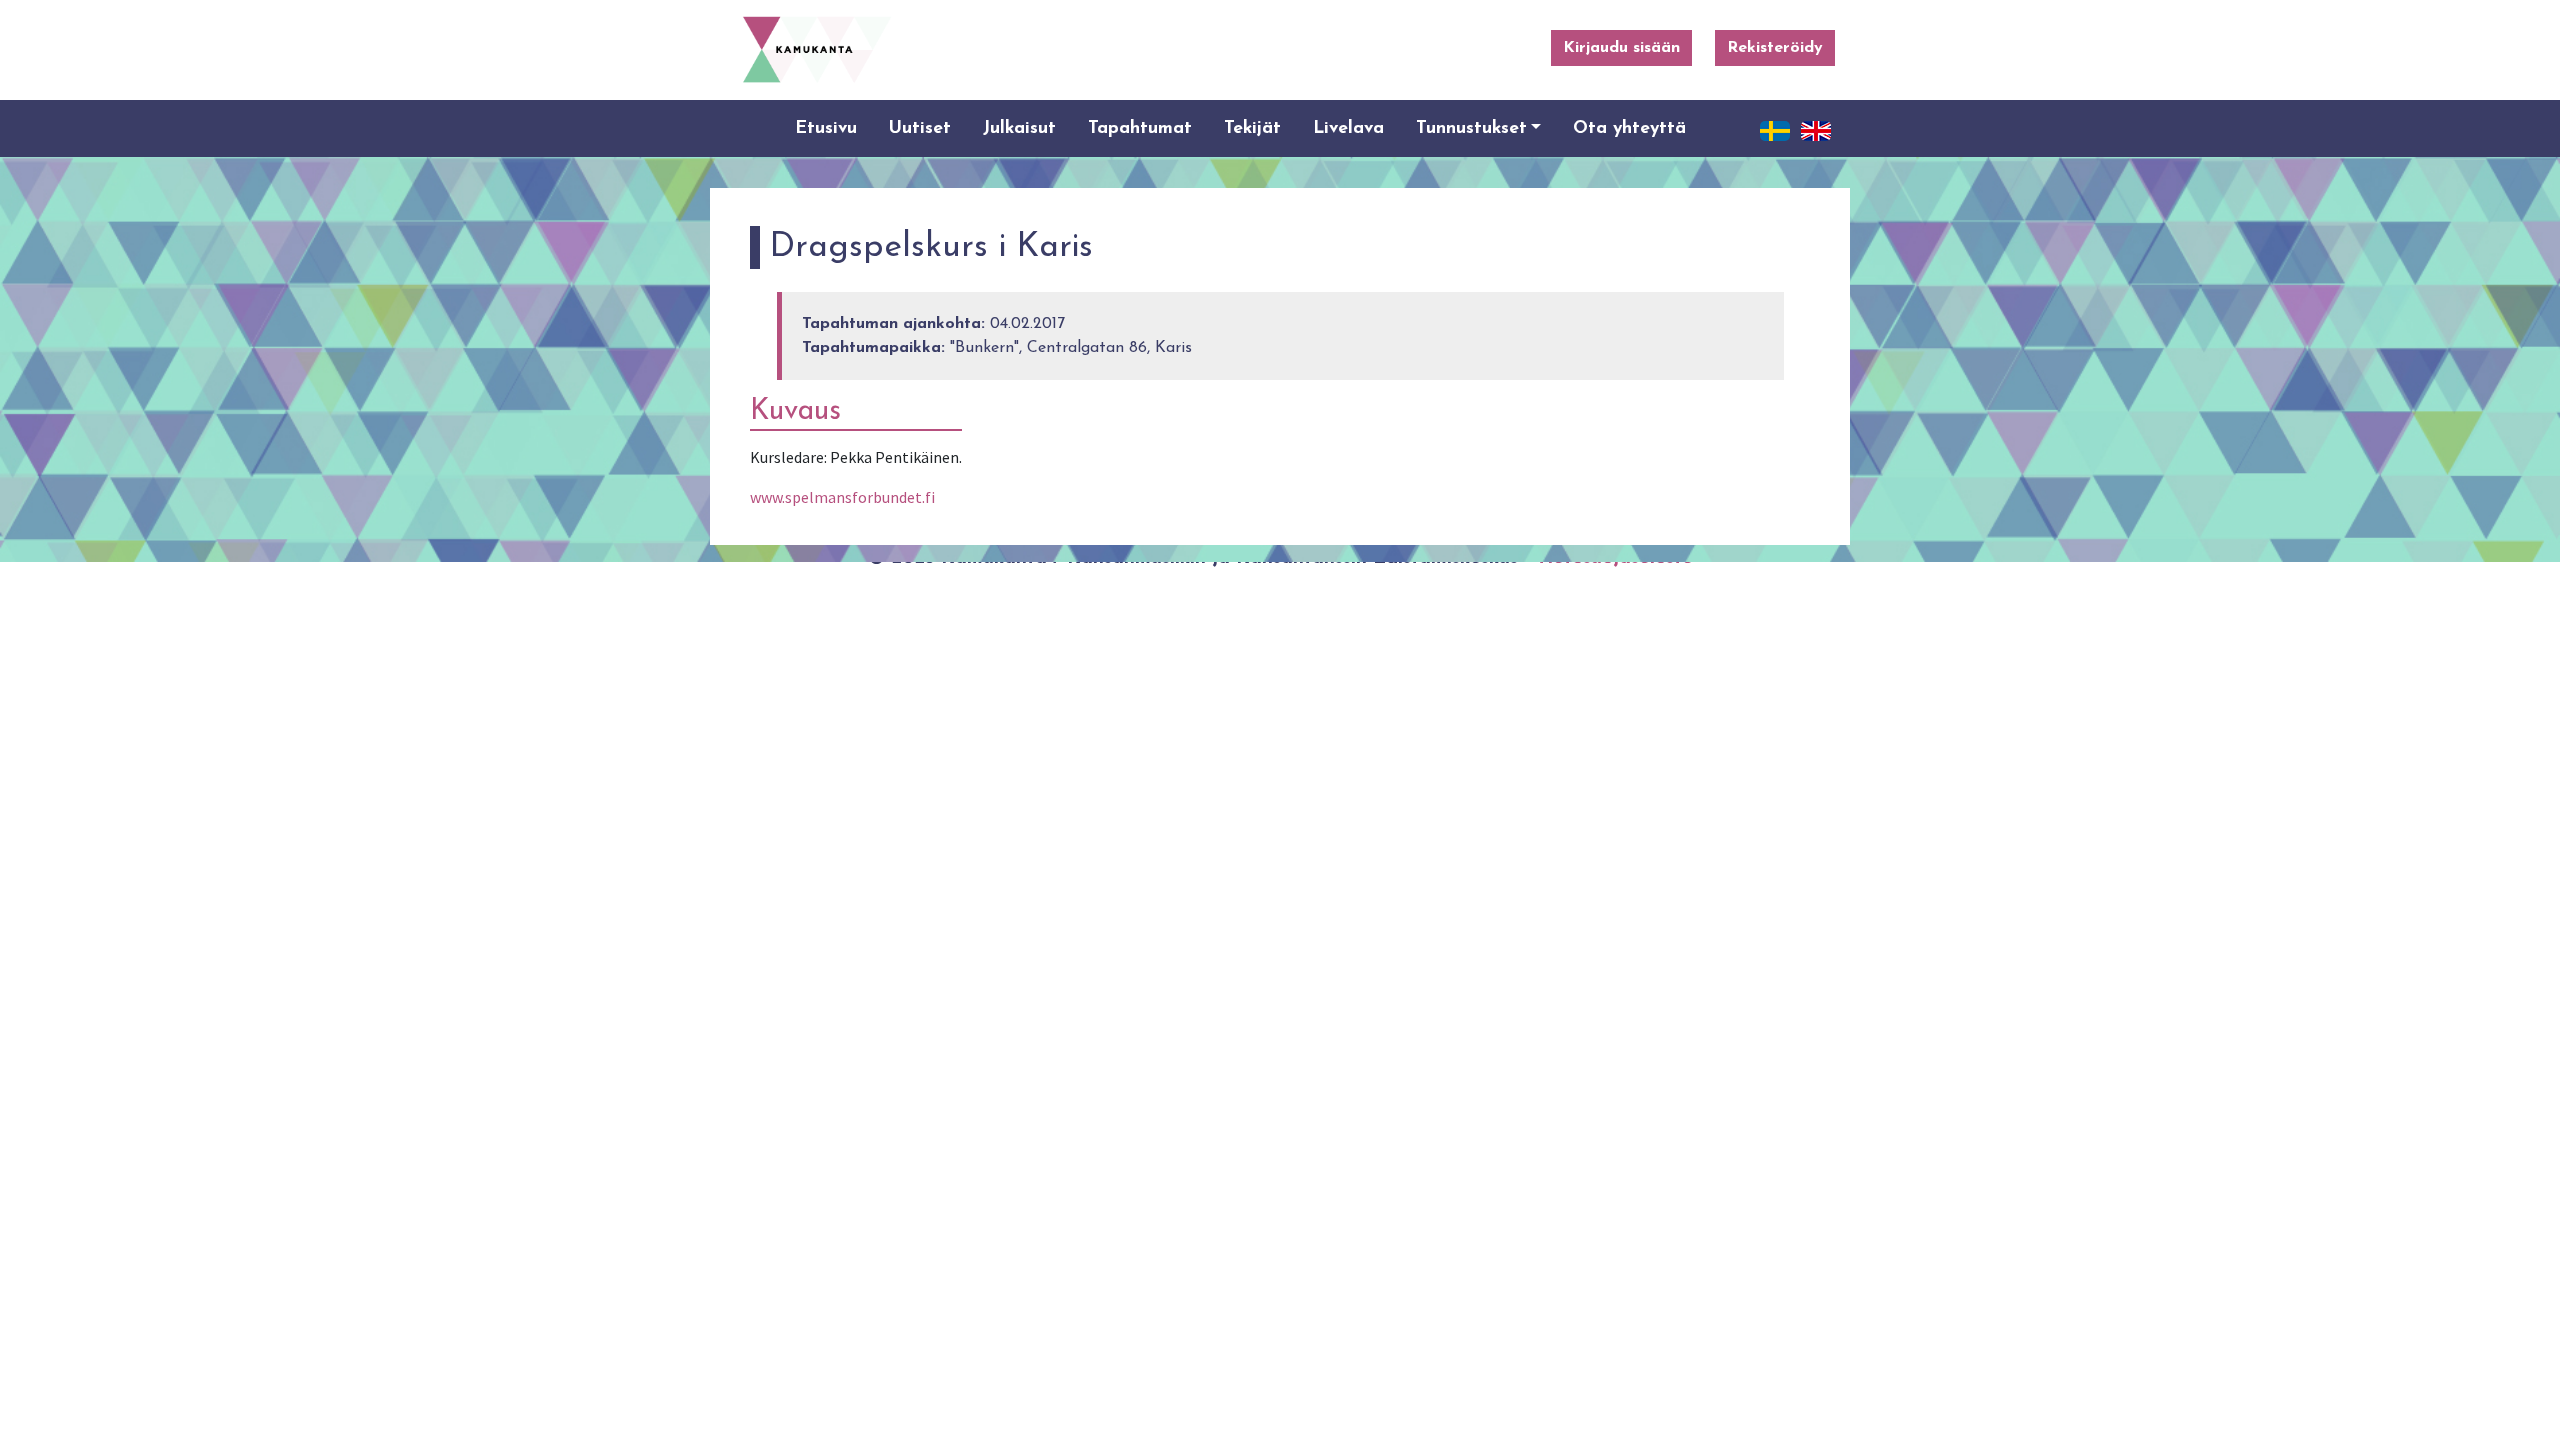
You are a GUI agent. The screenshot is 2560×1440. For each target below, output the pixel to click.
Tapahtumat (1140, 128)
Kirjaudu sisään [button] (1621, 48)
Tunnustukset (1471, 128)
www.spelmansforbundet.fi (842, 497)
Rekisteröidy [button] (1775, 48)
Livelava (1348, 128)
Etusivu (826, 128)
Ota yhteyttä (1629, 128)
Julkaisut (1019, 128)
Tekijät (1252, 128)
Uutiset (920, 128)
